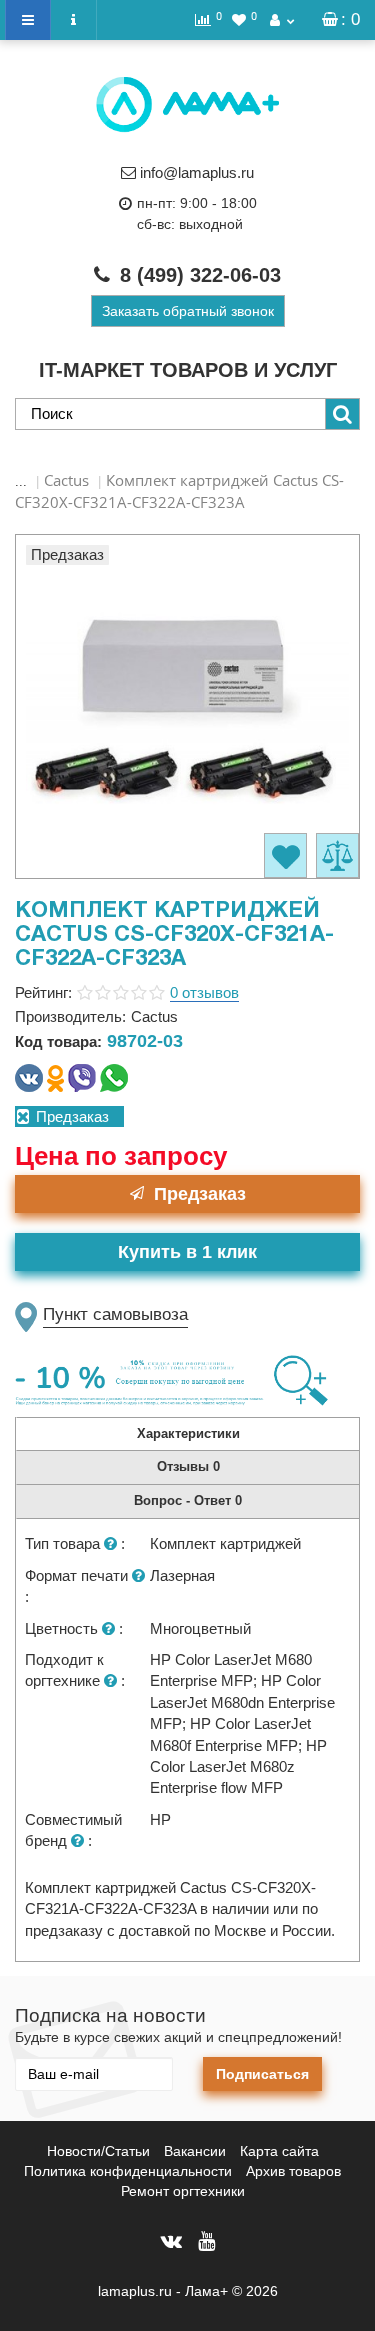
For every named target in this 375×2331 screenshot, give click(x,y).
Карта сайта (279, 2151)
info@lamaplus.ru (197, 172)
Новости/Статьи (98, 2151)
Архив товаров (293, 2171)
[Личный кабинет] (282, 20)
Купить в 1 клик (187, 1252)
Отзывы (188, 1466)
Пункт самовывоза (115, 1314)
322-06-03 (200, 275)
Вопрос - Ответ (188, 1500)
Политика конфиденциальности (128, 2171)
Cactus (66, 480)
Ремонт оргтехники (183, 2191)
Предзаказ (200, 1194)
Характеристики (188, 1433)
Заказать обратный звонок (188, 311)
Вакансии (195, 2151)
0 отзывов (204, 992)
